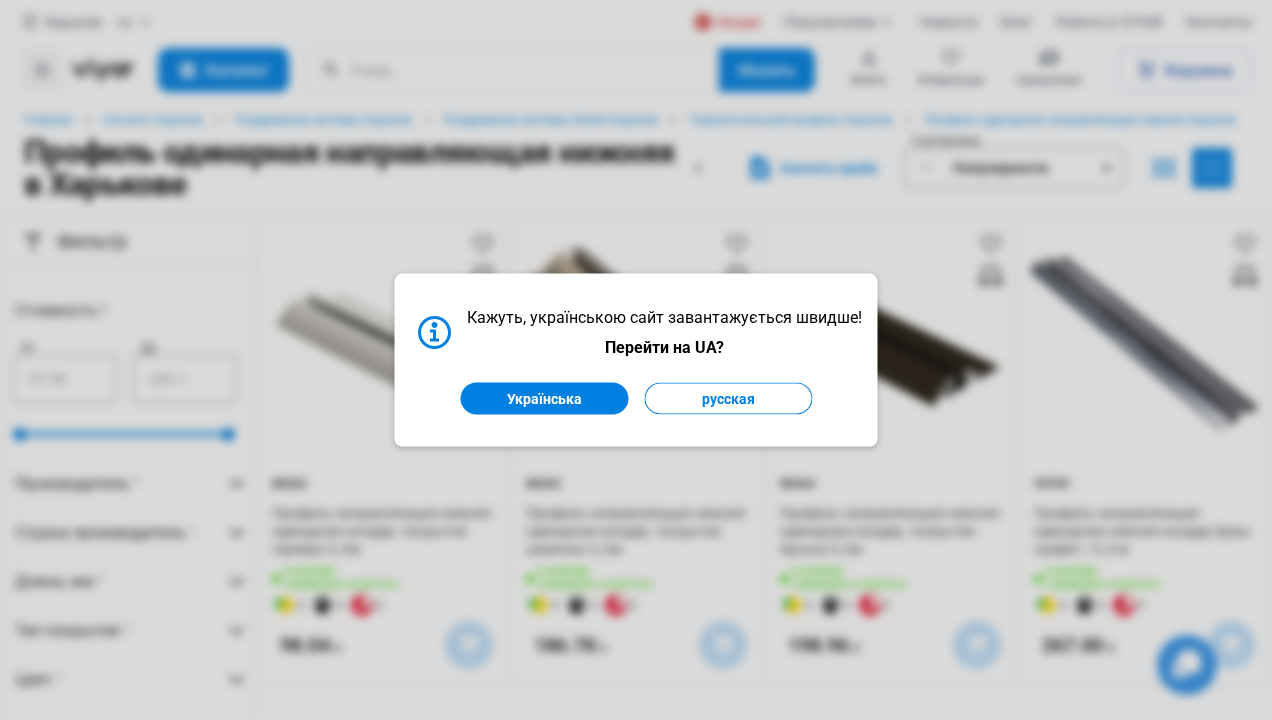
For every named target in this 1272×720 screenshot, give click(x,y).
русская (728, 399)
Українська (544, 399)
